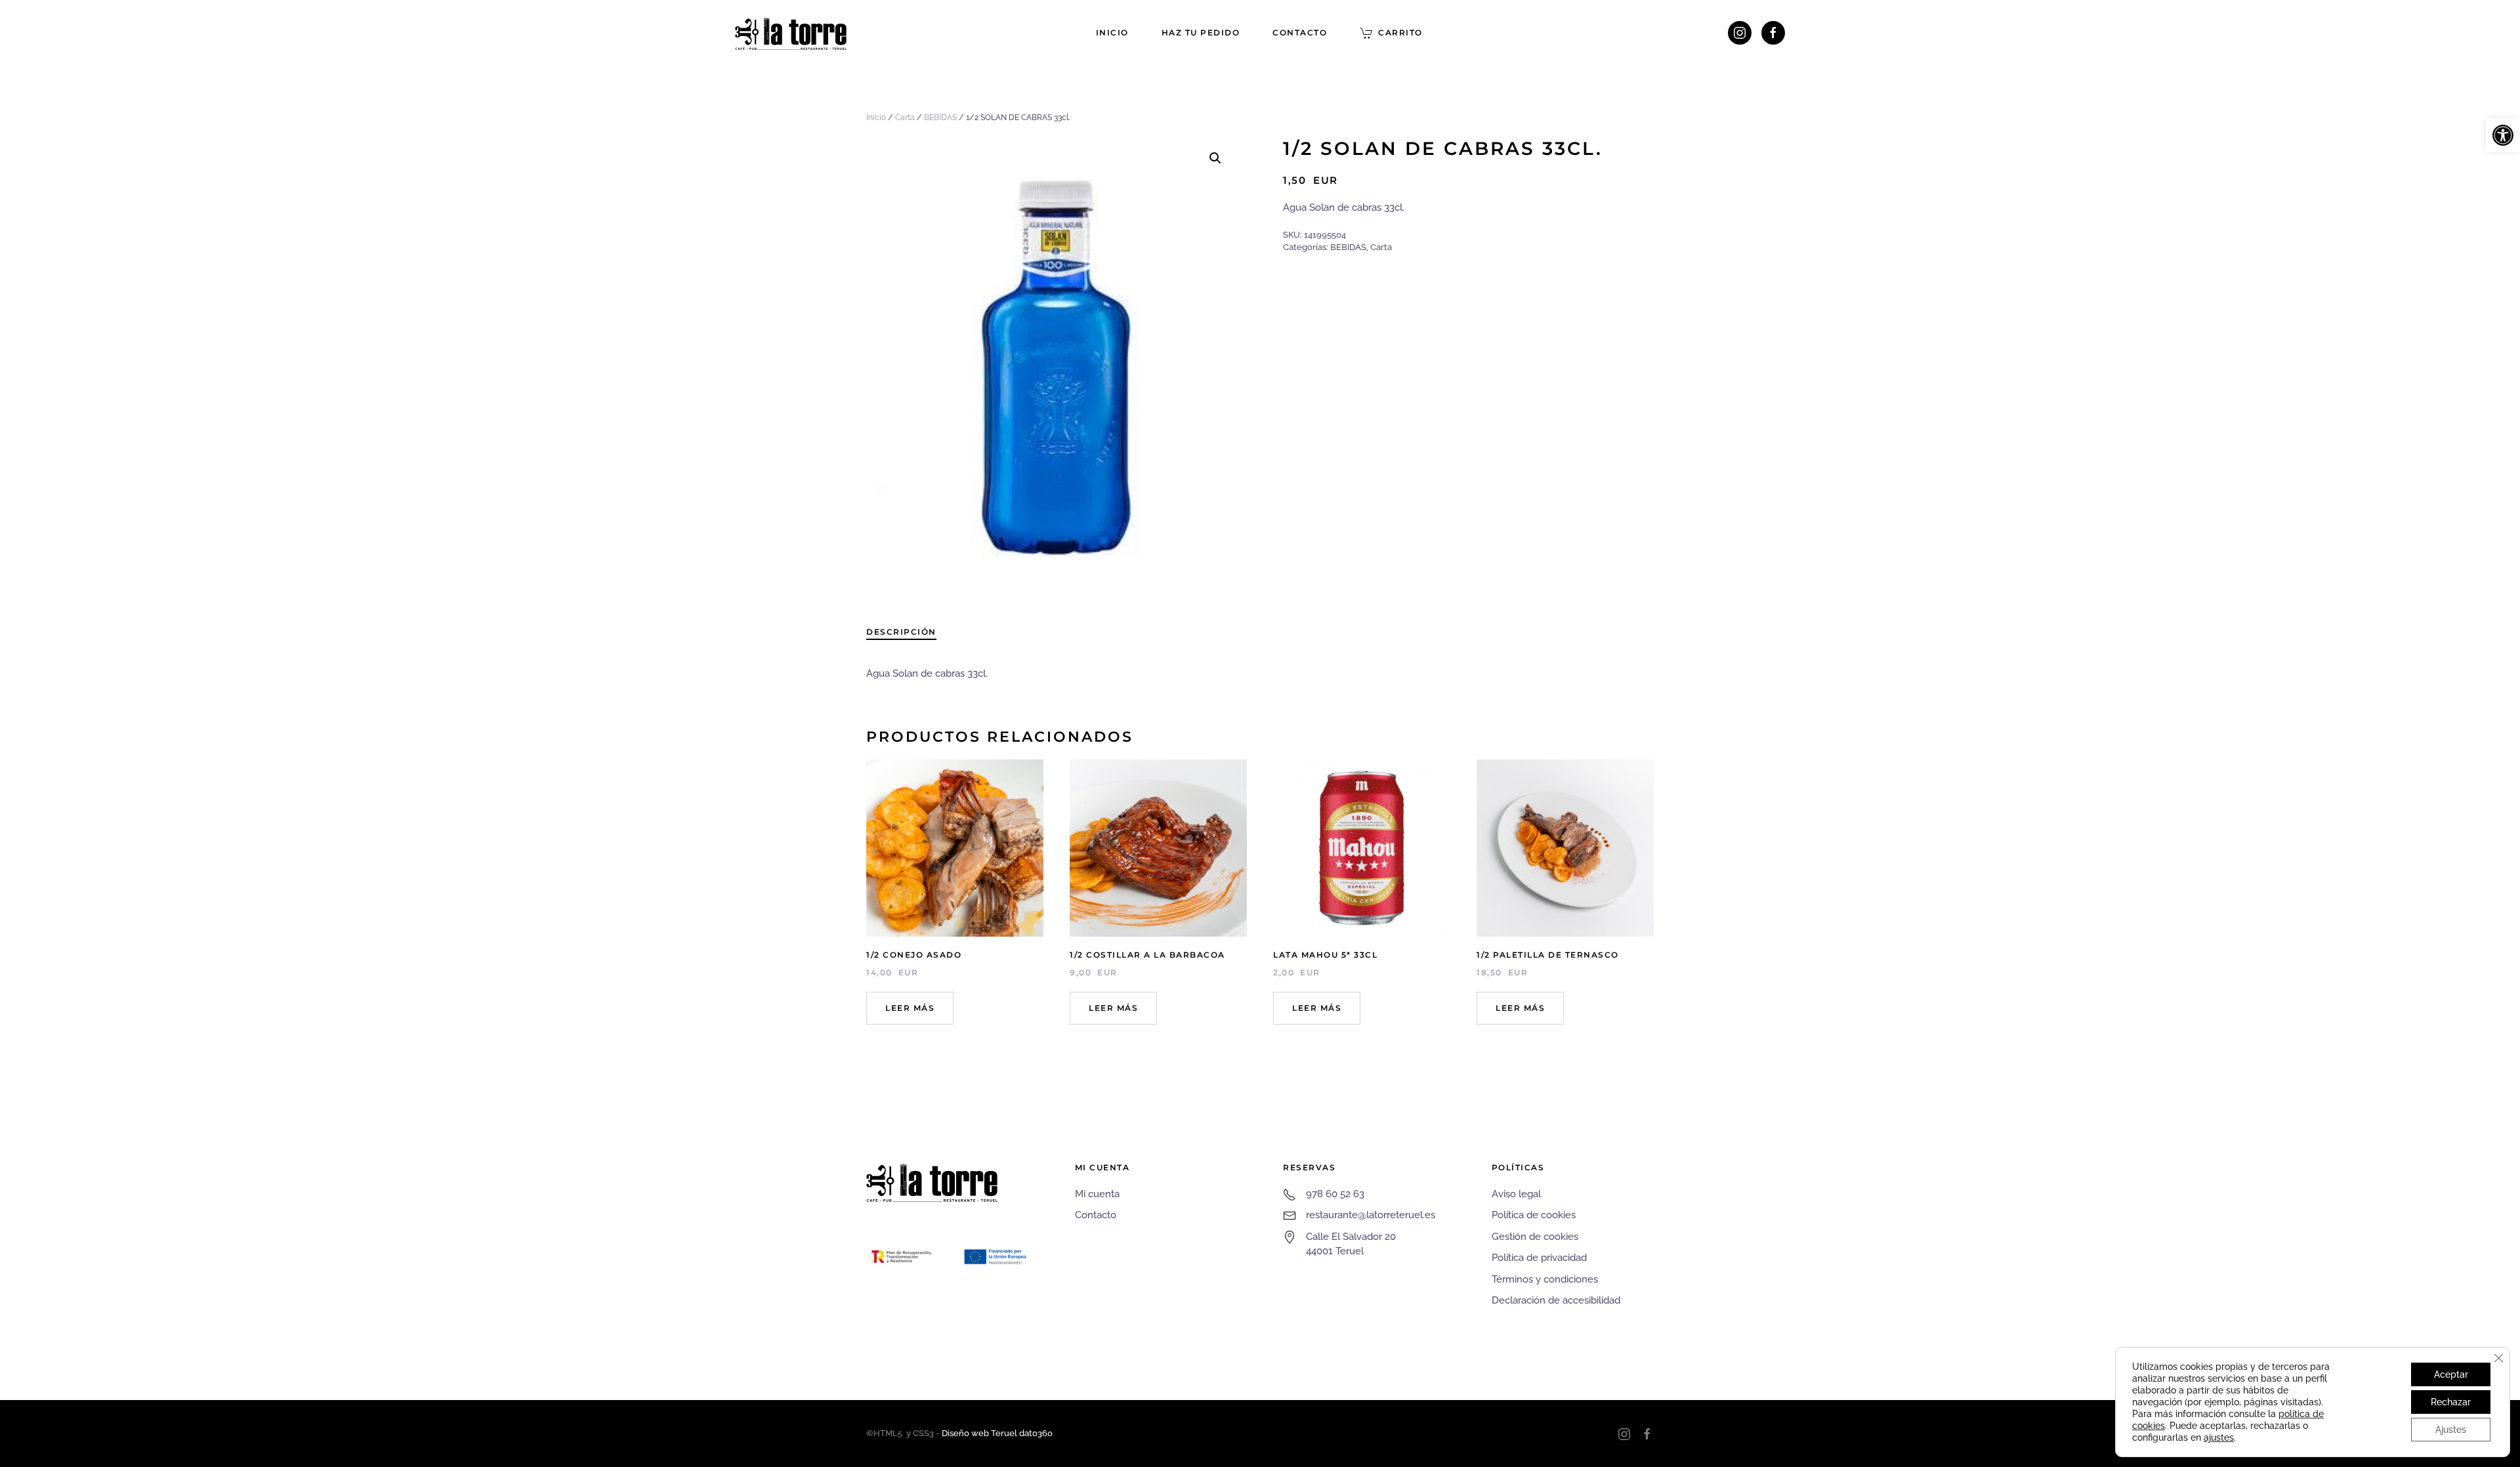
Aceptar (2451, 1374)
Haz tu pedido (1201, 32)
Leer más (910, 1008)
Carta (905, 117)
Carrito (1400, 32)
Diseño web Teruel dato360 (997, 1433)
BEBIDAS (940, 117)
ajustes (2219, 1437)
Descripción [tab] (901, 632)
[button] (2503, 135)
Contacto (1300, 32)
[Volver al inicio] (791, 33)
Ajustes (2451, 1430)
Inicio (1112, 32)
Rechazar (2451, 1402)
